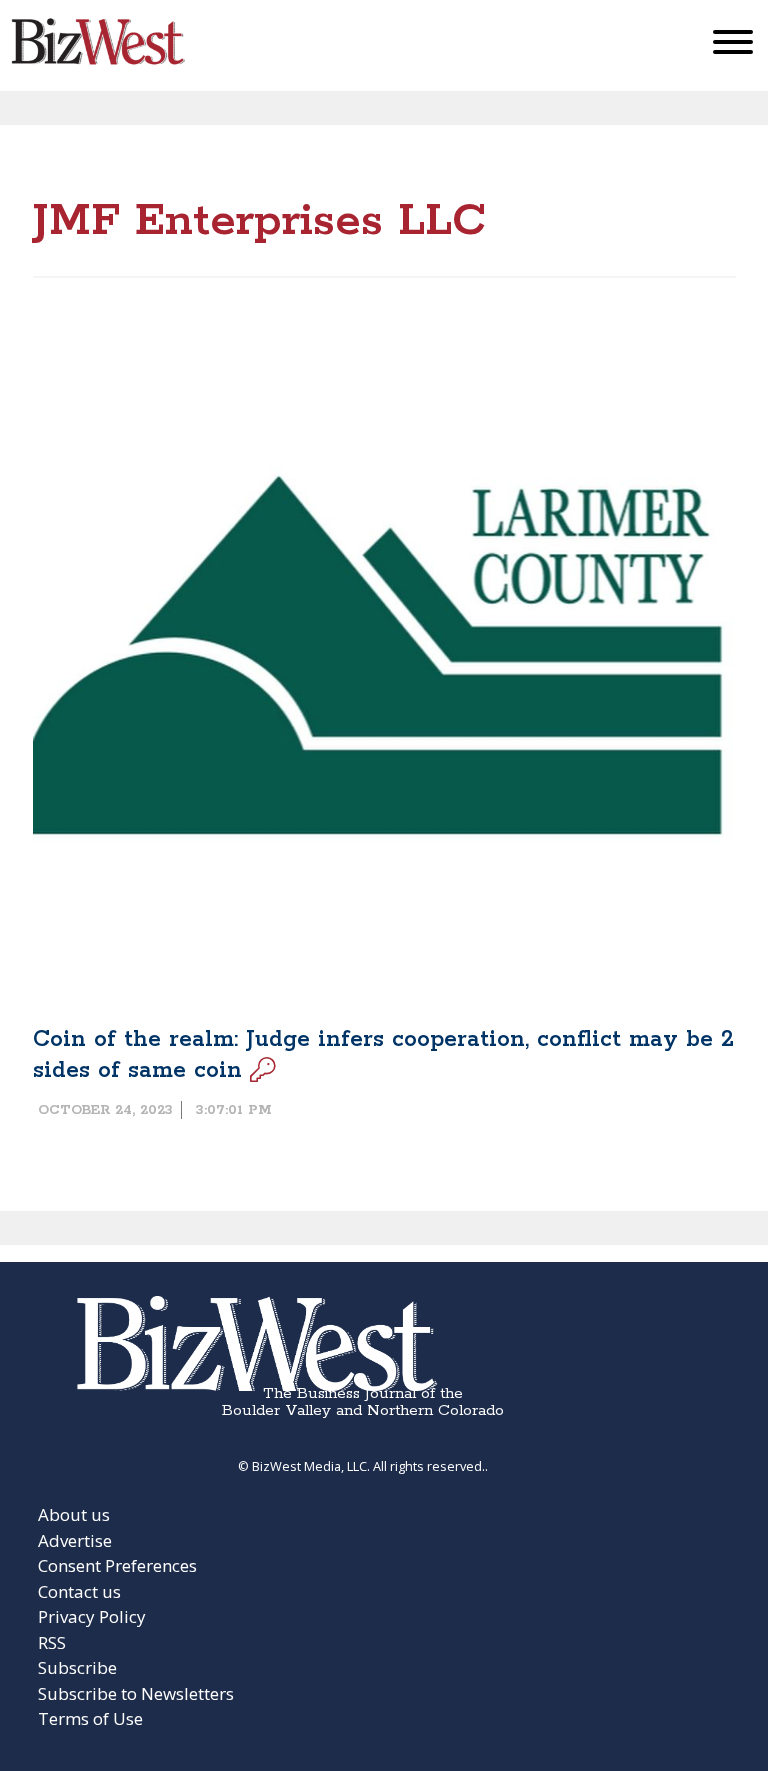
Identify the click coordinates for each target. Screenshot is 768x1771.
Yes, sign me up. (384, 655)
